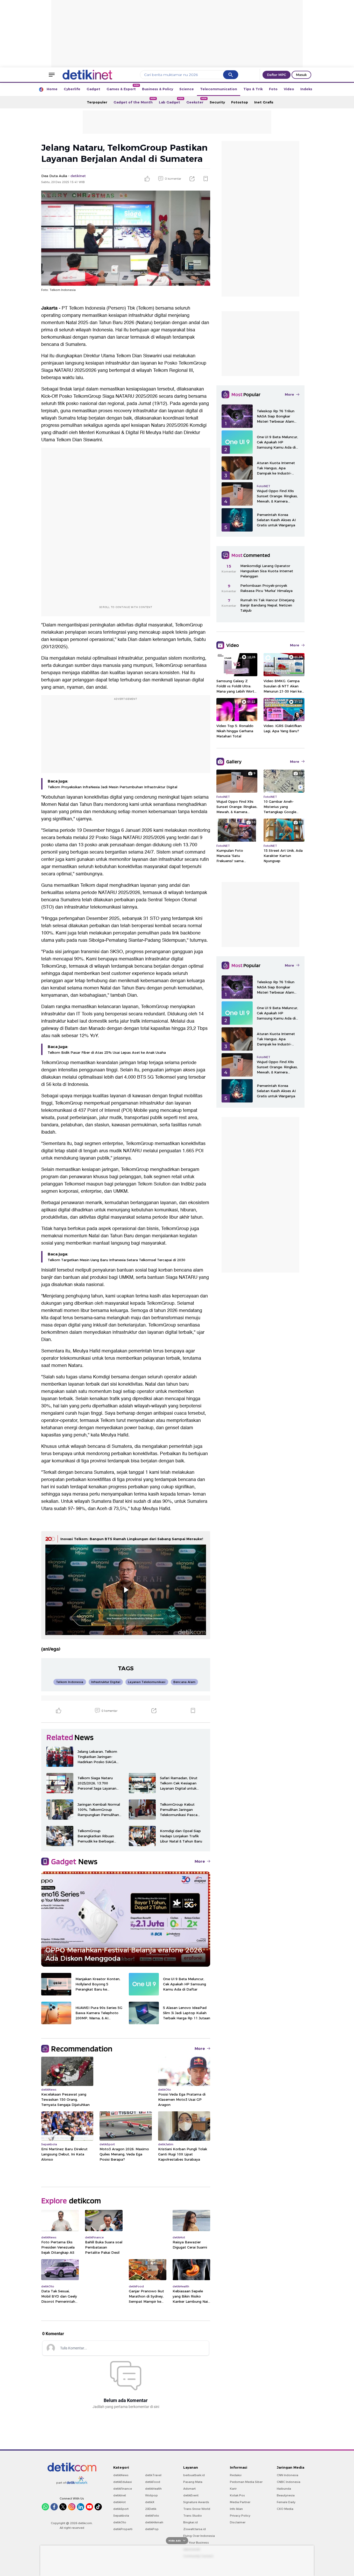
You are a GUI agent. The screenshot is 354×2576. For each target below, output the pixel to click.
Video (289, 89)
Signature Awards (196, 2502)
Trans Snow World (197, 2509)
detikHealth (153, 2489)
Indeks (306, 89)
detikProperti (123, 2529)
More (200, 1861)
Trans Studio (193, 2516)
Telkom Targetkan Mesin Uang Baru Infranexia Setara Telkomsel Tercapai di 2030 (116, 1260)
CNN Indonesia (288, 2475)
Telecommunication (219, 89)
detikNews (121, 2475)
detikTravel (153, 2475)
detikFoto (152, 2516)
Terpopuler (97, 102)
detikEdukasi (123, 2482)
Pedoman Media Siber (246, 2482)
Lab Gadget (171, 101)
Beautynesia (286, 2495)
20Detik (151, 2509)
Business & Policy (158, 89)
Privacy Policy (240, 2516)
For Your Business (196, 2543)
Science (187, 89)
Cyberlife (72, 89)
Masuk (301, 75)
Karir (233, 2489)
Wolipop (151, 2495)
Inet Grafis (264, 102)
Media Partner (240, 2502)
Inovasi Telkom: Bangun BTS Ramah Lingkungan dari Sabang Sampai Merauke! (132, 1539)
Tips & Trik (253, 89)
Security (217, 102)
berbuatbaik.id (194, 2475)
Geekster (196, 101)
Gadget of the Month (135, 101)
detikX (150, 2502)
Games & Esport (123, 88)
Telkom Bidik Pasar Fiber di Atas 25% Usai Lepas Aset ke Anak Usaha (107, 1052)
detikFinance (123, 2489)
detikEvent (191, 2495)
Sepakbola (121, 2516)
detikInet (120, 2495)
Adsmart (189, 2489)
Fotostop (240, 102)
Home (52, 89)
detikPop (152, 2529)
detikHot (119, 2502)
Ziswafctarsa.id (194, 2529)
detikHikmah (154, 2522)
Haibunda (284, 2489)
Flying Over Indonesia (199, 2536)
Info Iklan (236, 2509)
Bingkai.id (190, 2522)
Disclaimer (238, 2522)
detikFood (153, 2482)
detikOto (120, 2522)
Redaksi (236, 2475)
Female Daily (286, 2502)
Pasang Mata (193, 2482)
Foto (273, 89)
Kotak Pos (237, 2495)
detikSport (121, 2509)
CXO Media (285, 2509)
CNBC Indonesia (289, 2482)
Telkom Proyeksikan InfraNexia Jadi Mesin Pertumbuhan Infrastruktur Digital (112, 787)
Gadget (93, 89)
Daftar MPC (277, 75)
